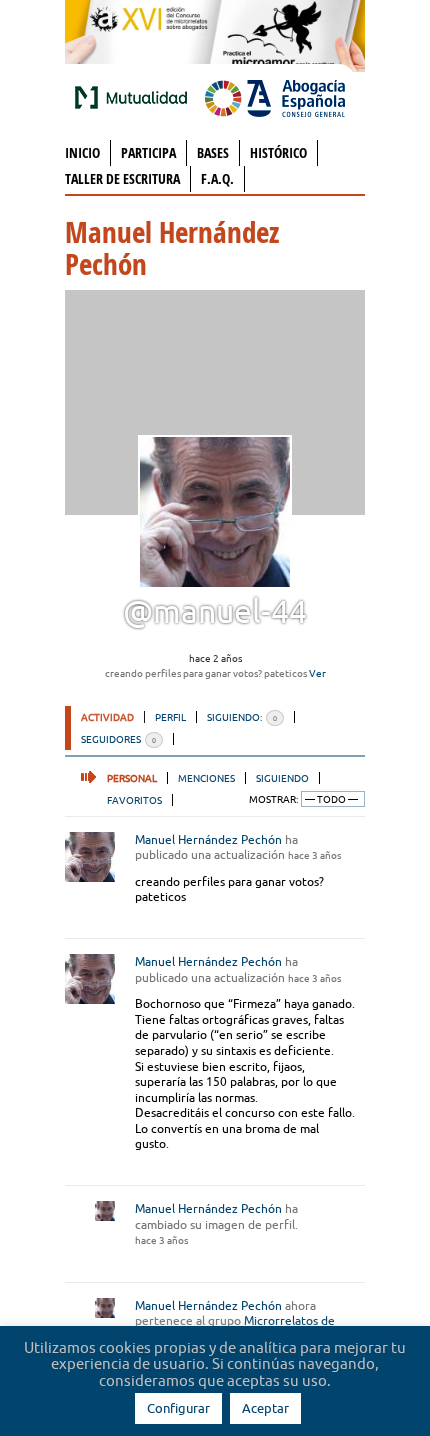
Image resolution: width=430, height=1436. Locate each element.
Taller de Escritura (122, 178)
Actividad (107, 717)
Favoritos (134, 800)
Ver (317, 673)
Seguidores (118, 739)
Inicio (82, 152)
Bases (213, 152)
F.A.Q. (217, 178)
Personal (132, 778)
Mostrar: (273, 799)
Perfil (170, 717)
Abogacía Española (275, 97)
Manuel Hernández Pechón (208, 839)
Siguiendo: (242, 717)
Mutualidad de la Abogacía (135, 97)
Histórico (278, 152)
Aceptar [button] (265, 1408)
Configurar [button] (178, 1408)
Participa (148, 152)
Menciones (206, 778)
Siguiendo (282, 778)
